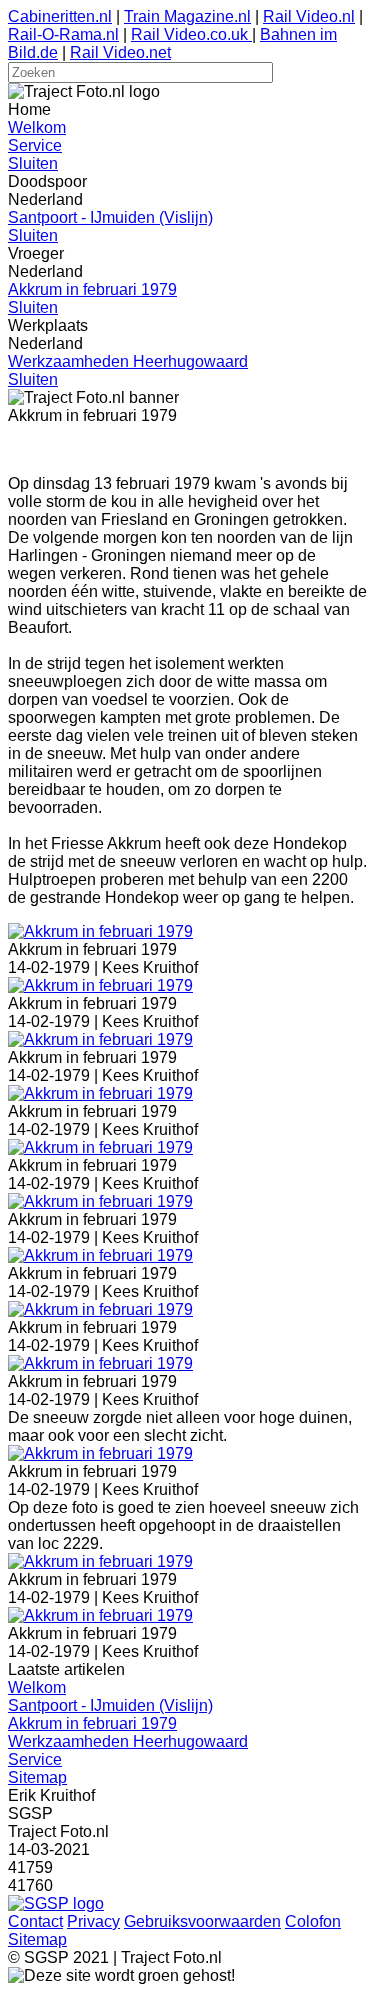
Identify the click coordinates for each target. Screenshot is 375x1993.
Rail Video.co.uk (191, 34)
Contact (35, 1921)
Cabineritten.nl (60, 16)
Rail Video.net (120, 52)
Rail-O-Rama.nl (63, 34)
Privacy (93, 1921)
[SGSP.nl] (56, 1903)
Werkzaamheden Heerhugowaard (128, 361)
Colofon (313, 1921)
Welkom (37, 127)
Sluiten (33, 163)
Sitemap (37, 1777)
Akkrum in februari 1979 (92, 289)
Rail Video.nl (309, 16)
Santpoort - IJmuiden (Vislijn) (110, 217)
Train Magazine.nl (187, 16)
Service (35, 145)
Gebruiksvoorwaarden (202, 1921)
